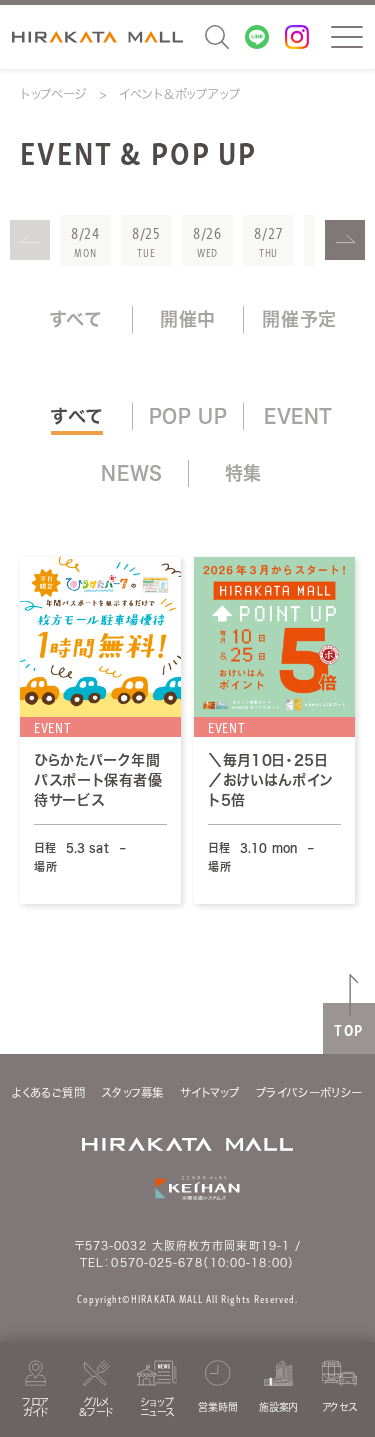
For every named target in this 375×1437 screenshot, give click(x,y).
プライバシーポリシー (309, 1092)
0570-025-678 (156, 1262)
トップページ (53, 94)
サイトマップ (210, 1092)
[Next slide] (345, 240)
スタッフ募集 (132, 1092)
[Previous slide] (30, 240)
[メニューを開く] (347, 37)
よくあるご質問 (48, 1092)
